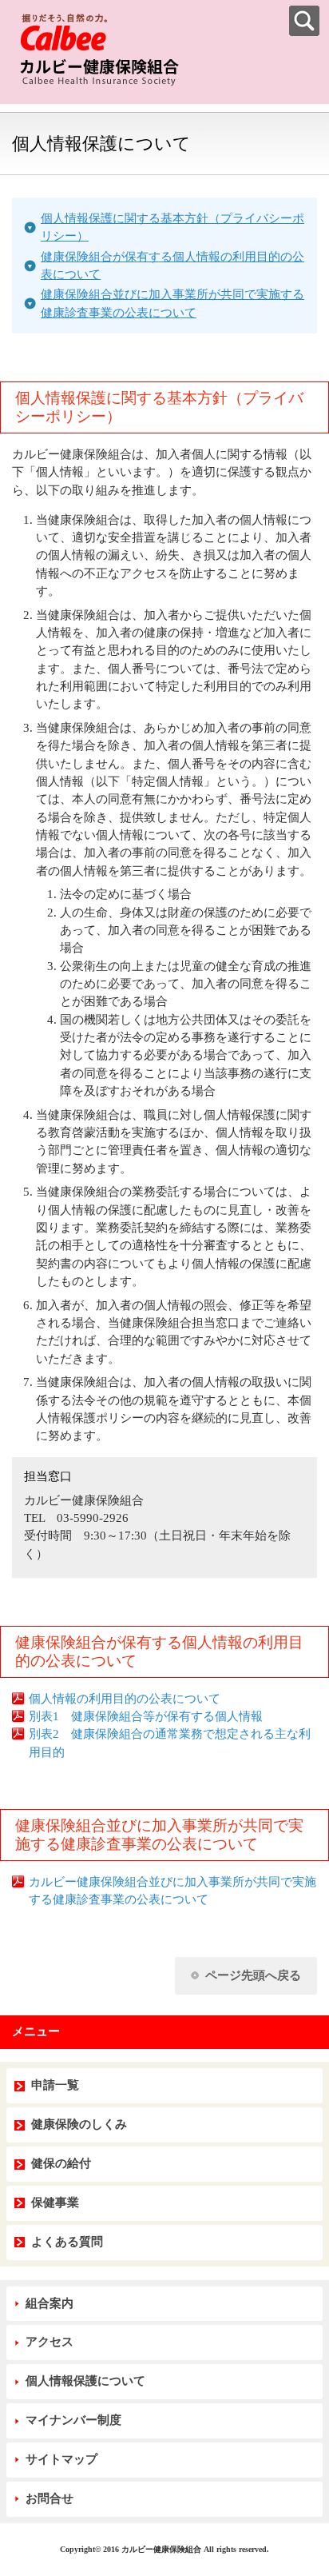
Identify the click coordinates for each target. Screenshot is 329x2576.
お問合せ (50, 2498)
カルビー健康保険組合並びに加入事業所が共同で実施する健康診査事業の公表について (172, 1891)
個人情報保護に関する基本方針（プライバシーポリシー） (172, 227)
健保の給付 (61, 2163)
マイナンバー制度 (73, 2420)
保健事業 (55, 2203)
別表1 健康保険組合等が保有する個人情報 (146, 1716)
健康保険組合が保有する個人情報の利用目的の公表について (172, 266)
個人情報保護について (85, 2381)
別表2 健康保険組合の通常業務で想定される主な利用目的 (170, 1743)
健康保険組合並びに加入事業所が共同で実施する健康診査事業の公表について (172, 303)
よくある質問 (67, 2242)
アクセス (50, 2342)
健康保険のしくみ (79, 2124)
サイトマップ (61, 2459)
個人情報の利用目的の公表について (125, 1699)
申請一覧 (55, 2085)
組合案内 (50, 2303)
